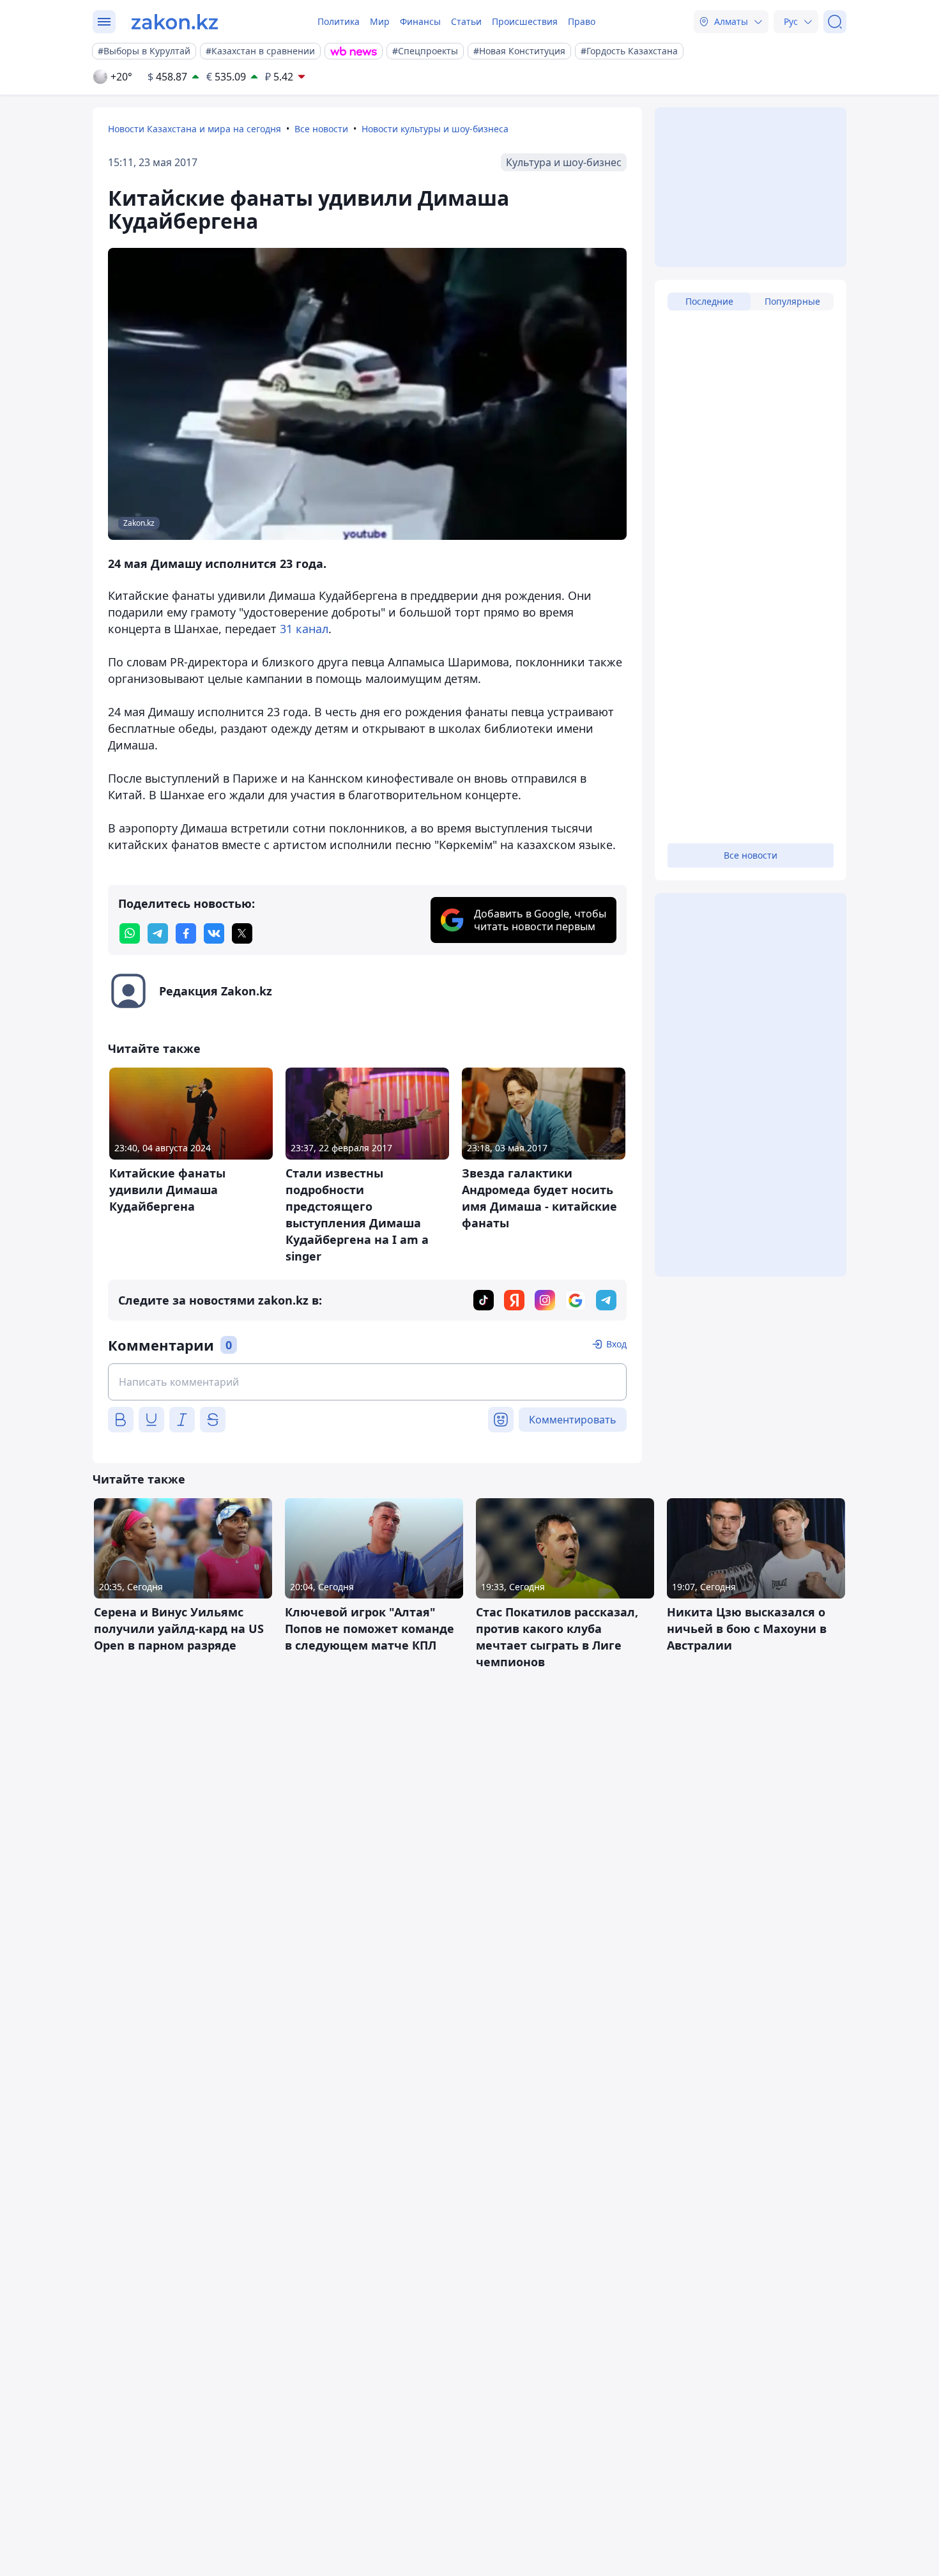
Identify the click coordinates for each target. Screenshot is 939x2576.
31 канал (304, 629)
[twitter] (242, 933)
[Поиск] (835, 22)
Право (582, 21)
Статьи (466, 21)
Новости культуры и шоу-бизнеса (435, 129)
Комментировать (573, 1420)
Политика (339, 21)
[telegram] (158, 933)
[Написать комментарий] (367, 1382)
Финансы (420, 21)
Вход (616, 1344)
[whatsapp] (130, 933)
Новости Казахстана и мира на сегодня (195, 129)
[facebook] (186, 933)
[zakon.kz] (175, 22)
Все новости (321, 129)
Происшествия (525, 21)
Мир (380, 21)
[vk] (214, 933)
